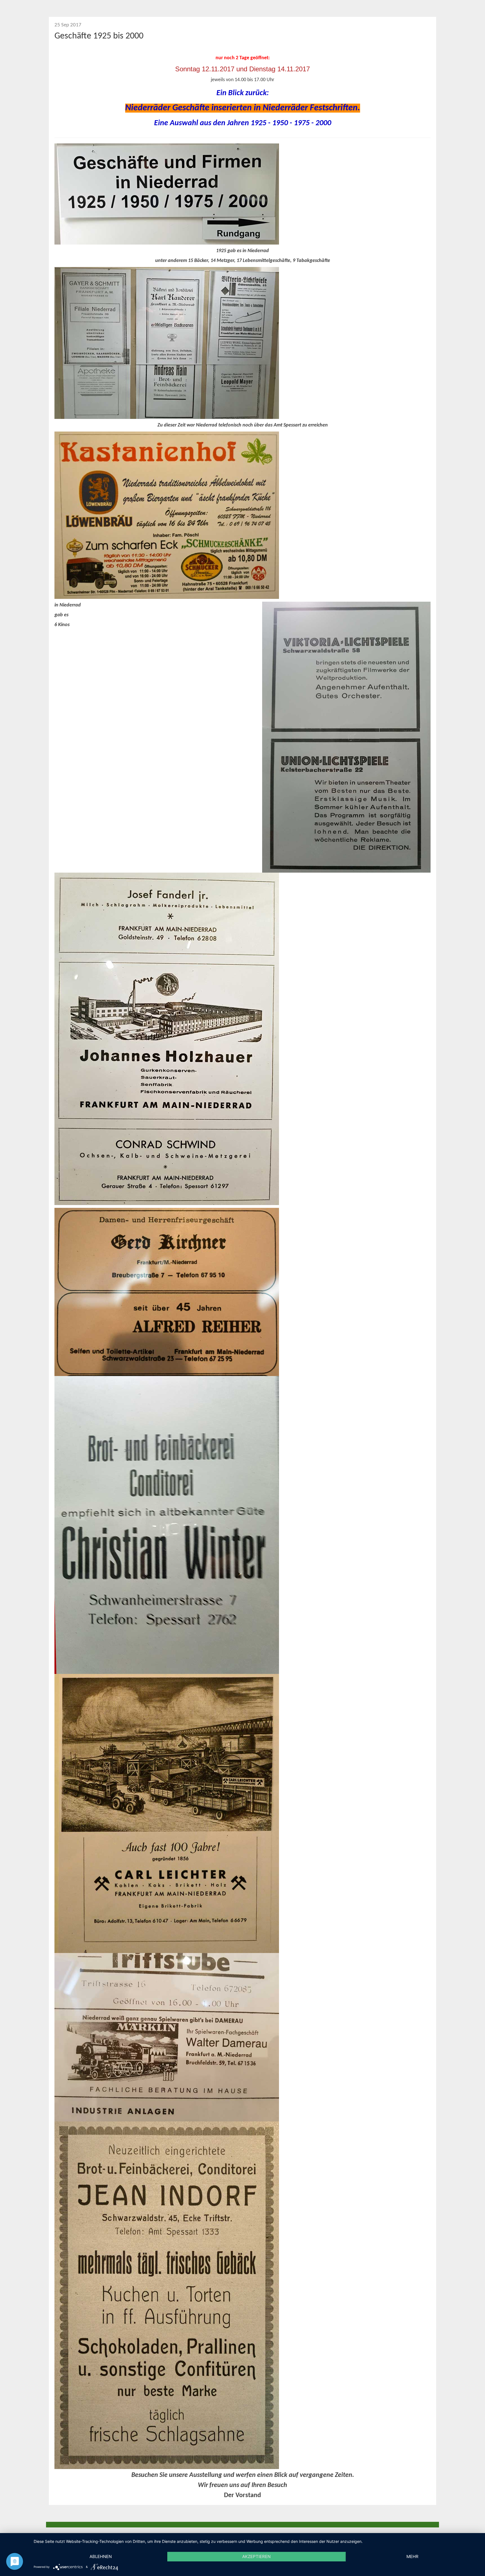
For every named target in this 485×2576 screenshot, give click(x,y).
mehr (412, 2556)
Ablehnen (101, 2556)
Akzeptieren (256, 2556)
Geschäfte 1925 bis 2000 (99, 36)
